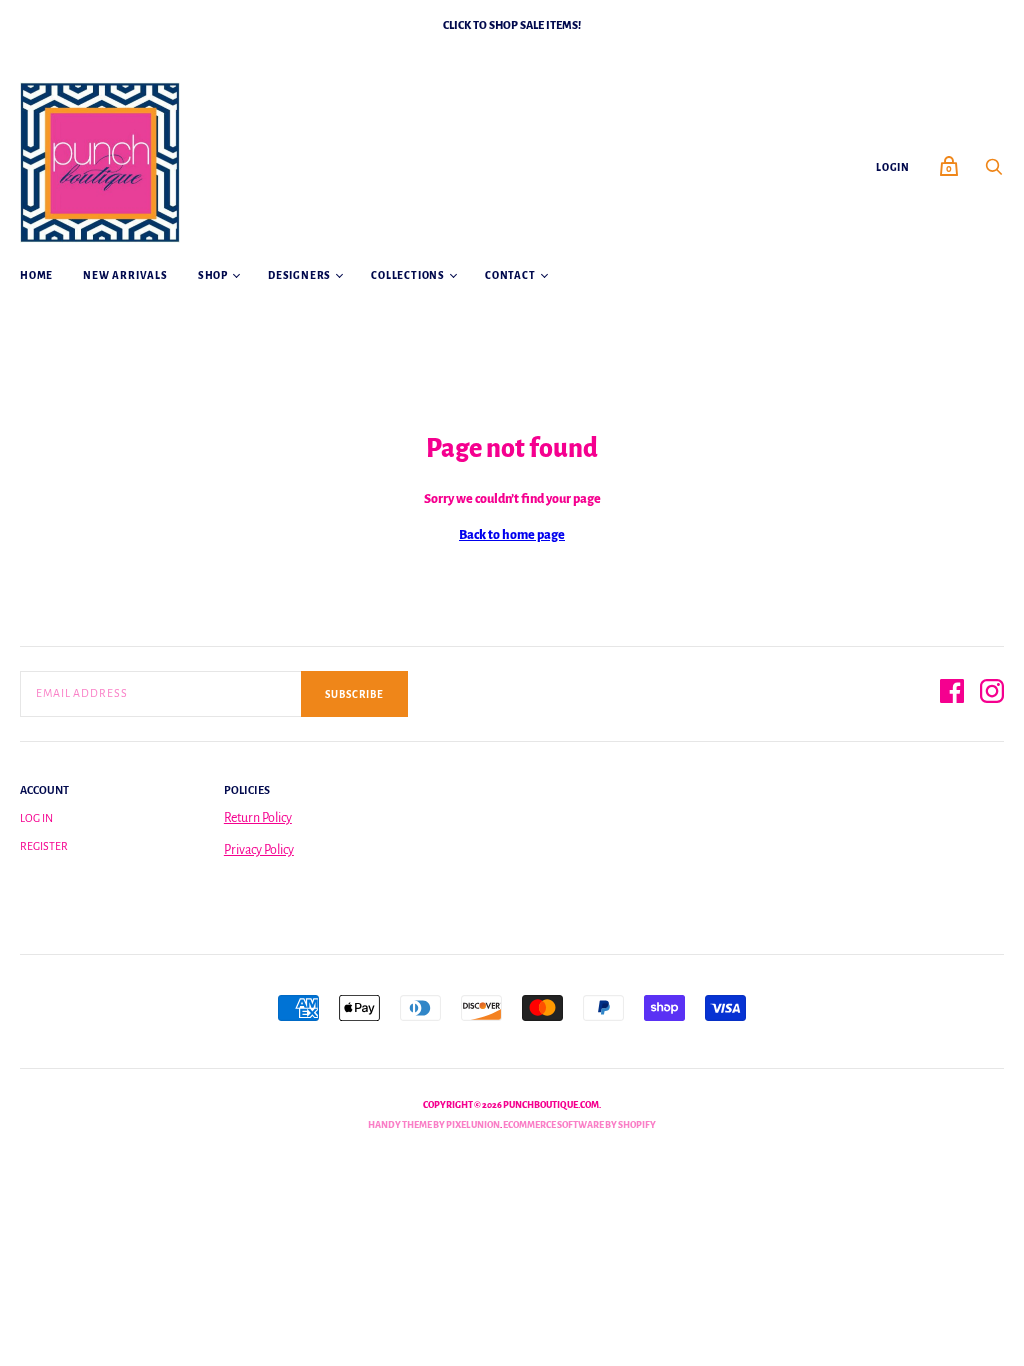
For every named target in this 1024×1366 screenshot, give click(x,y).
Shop (213, 275)
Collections (408, 275)
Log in (36, 818)
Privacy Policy (259, 850)
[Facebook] (952, 694)
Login (893, 167)
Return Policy (258, 818)
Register (44, 846)
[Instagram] (992, 694)
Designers (299, 275)
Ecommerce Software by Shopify (579, 1125)
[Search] (994, 173)
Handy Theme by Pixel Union (434, 1125)
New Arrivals (125, 275)
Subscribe (354, 694)
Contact (510, 275)
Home (36, 275)
